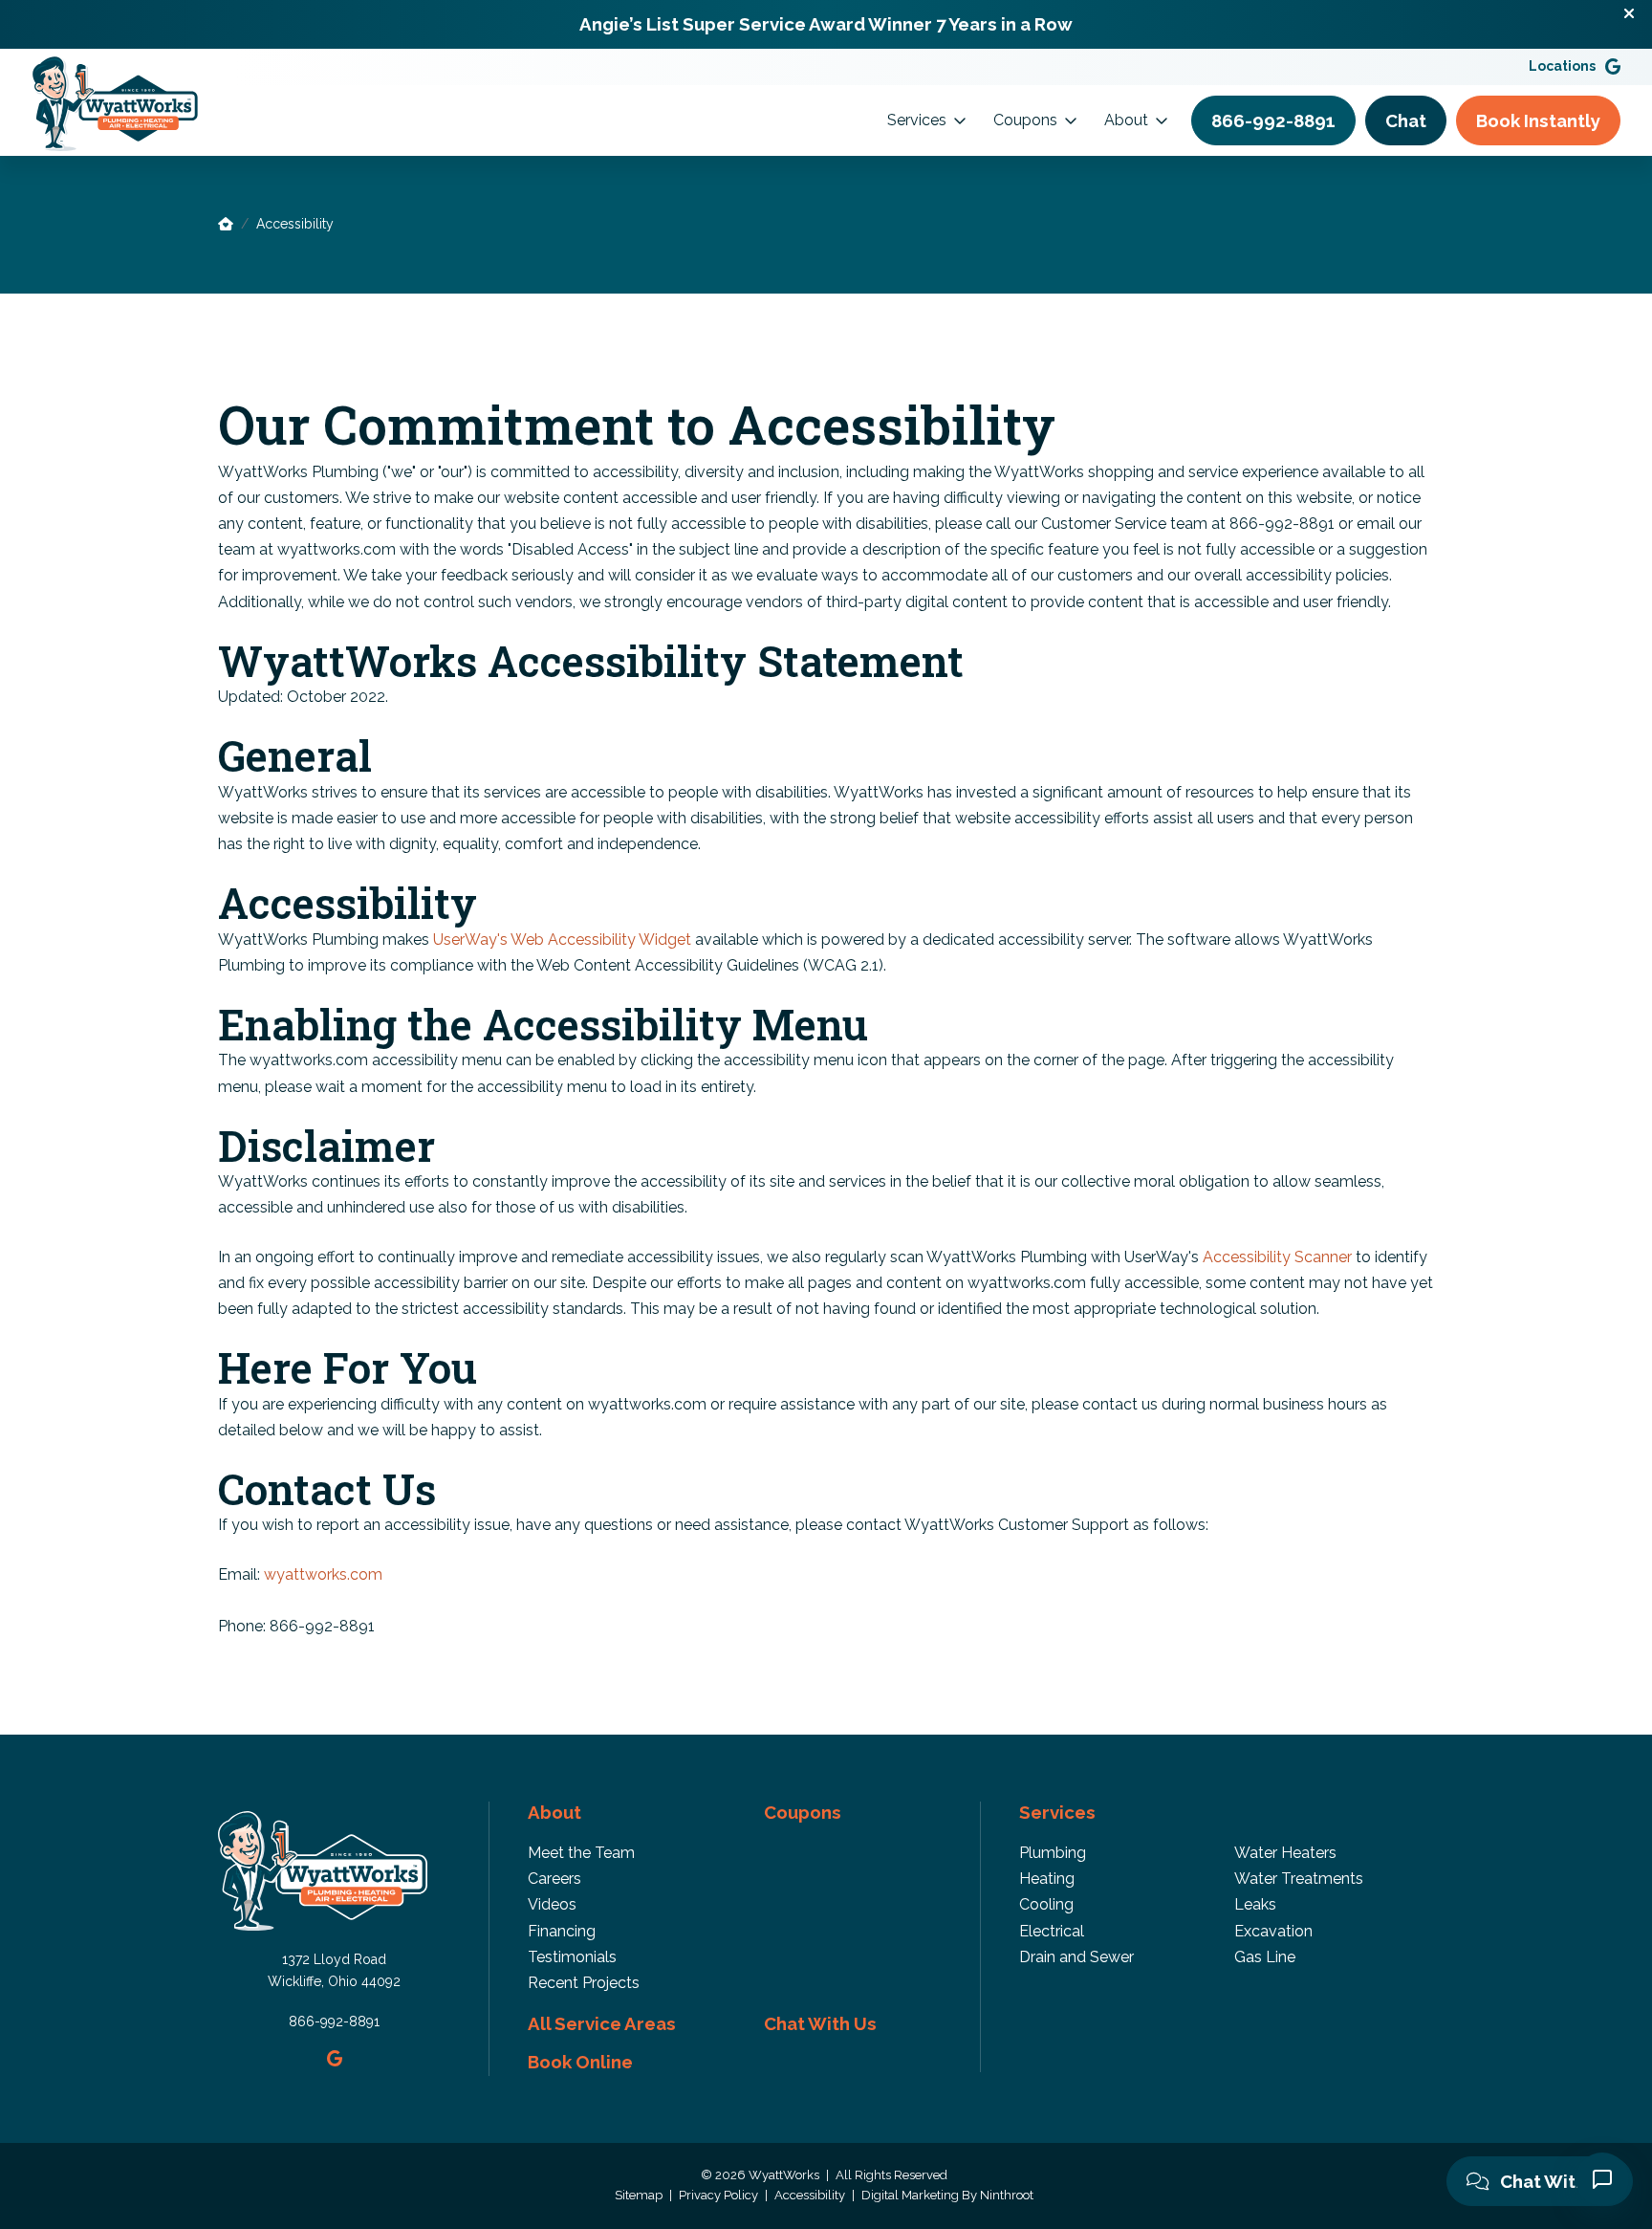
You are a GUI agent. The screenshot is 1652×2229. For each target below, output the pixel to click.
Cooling (1046, 1904)
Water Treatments (1299, 1879)
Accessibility (811, 2195)
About (1126, 120)
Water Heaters (1285, 1853)
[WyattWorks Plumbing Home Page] (226, 224)
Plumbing (1053, 1853)
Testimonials (572, 1957)
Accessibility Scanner (1279, 1257)
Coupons (1025, 120)
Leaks (1255, 1904)
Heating (1047, 1879)
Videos (552, 1904)
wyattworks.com (323, 1574)
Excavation (1273, 1931)
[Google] (1613, 66)
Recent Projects (584, 1983)
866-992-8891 (334, 2021)
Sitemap (640, 2195)
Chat (1406, 120)
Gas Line (1265, 1957)
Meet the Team (581, 1853)
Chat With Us (1554, 2181)
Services (917, 120)
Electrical (1052, 1931)
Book (1538, 120)
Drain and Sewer (1076, 1957)
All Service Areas (602, 2023)
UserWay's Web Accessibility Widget (564, 940)
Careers (554, 1879)
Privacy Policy (720, 2195)
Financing (562, 1931)
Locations (1562, 66)
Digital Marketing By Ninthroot (947, 2195)
